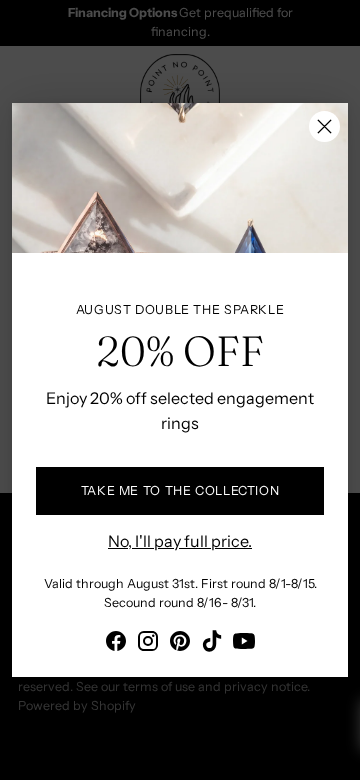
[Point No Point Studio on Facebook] (116, 644)
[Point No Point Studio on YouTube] (244, 644)
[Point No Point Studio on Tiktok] (212, 644)
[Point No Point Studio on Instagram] (148, 644)
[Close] (324, 126)
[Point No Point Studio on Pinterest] (180, 644)
